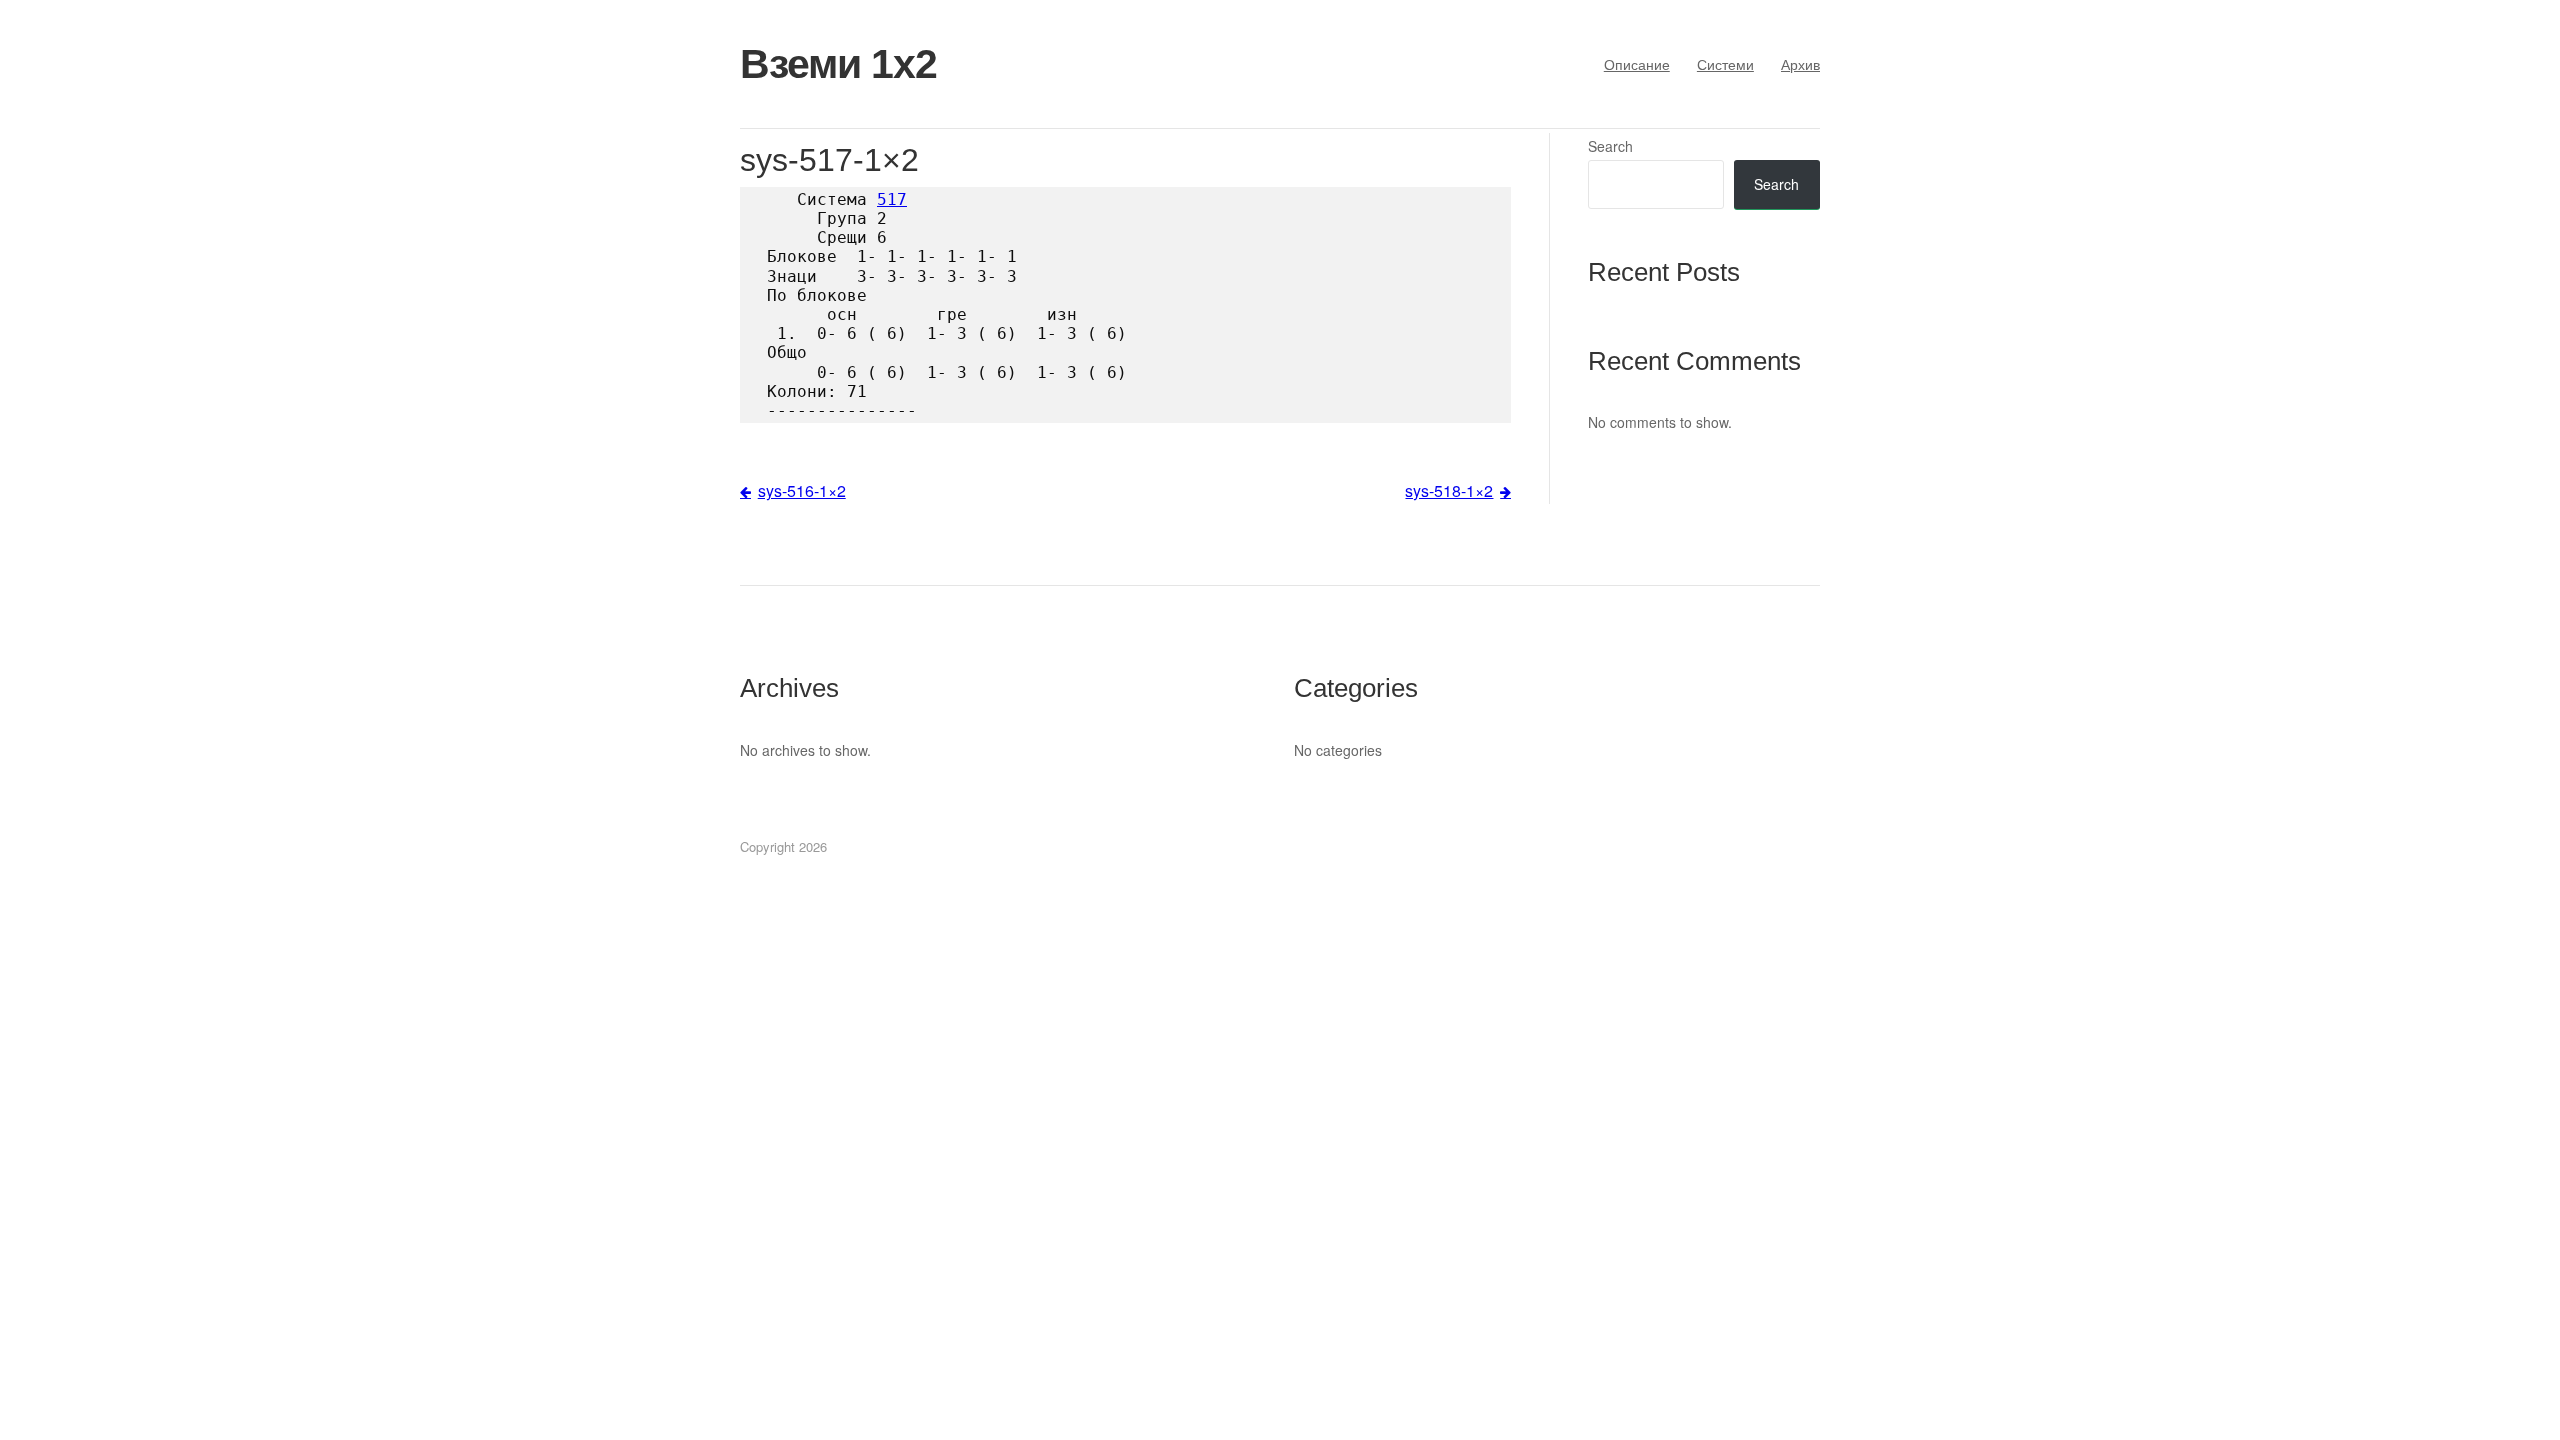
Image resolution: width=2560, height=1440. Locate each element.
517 (892, 199)
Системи (1725, 64)
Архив (1800, 64)
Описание (1637, 64)
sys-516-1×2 (802, 490)
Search (1610, 146)
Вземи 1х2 (838, 64)
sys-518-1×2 (1449, 490)
